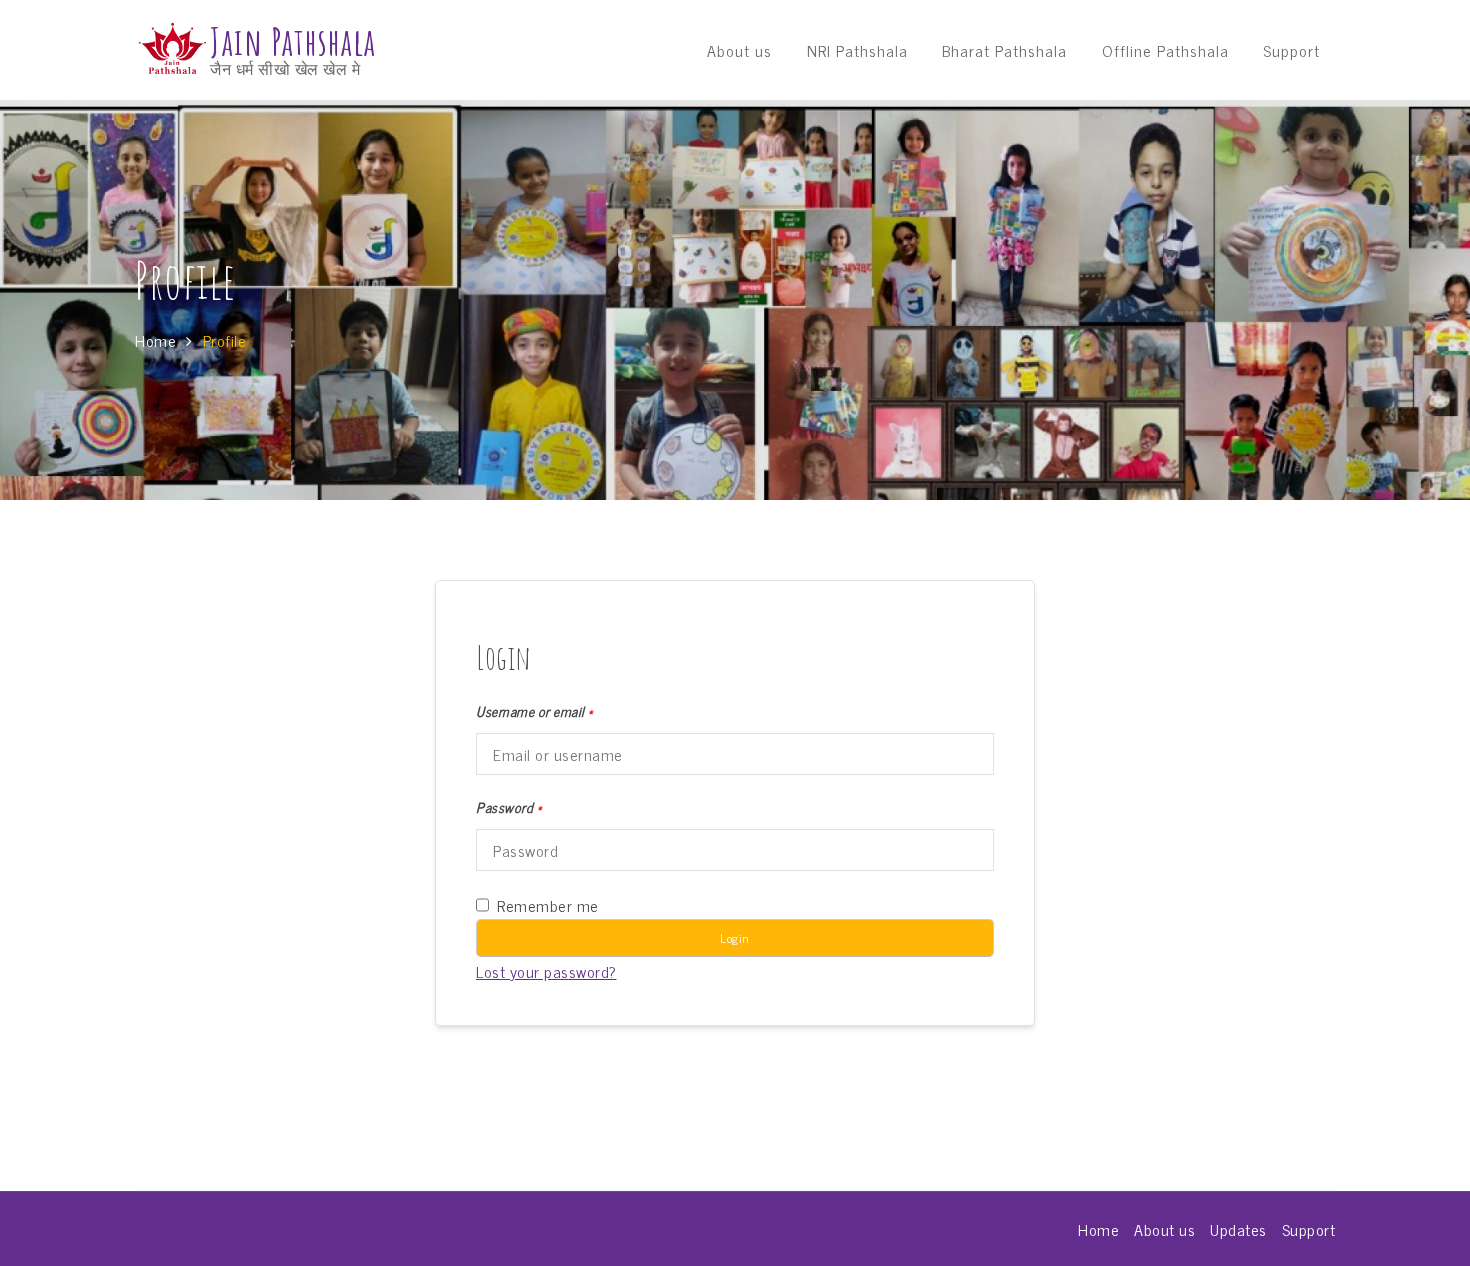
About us (739, 50)
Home (1098, 1229)
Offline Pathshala (1165, 50)
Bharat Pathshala (1004, 50)
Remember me (548, 905)
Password (509, 807)
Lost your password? (546, 971)
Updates (1238, 1229)
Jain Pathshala (293, 42)
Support (1291, 50)
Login (735, 938)
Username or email (535, 711)
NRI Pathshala (857, 50)
